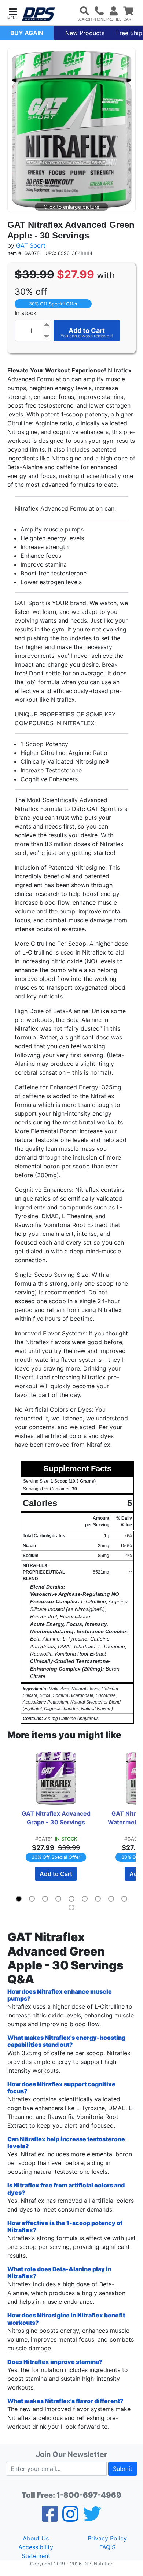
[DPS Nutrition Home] (38, 14)
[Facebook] (50, 2518)
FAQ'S (107, 2547)
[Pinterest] (70, 2518)
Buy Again (27, 33)
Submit (123, 2469)
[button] (13, 13)
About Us (36, 2538)
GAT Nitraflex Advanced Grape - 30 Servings (58, 1818)
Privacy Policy (107, 2538)
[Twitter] (92, 2518)
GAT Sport (31, 245)
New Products (85, 33)
